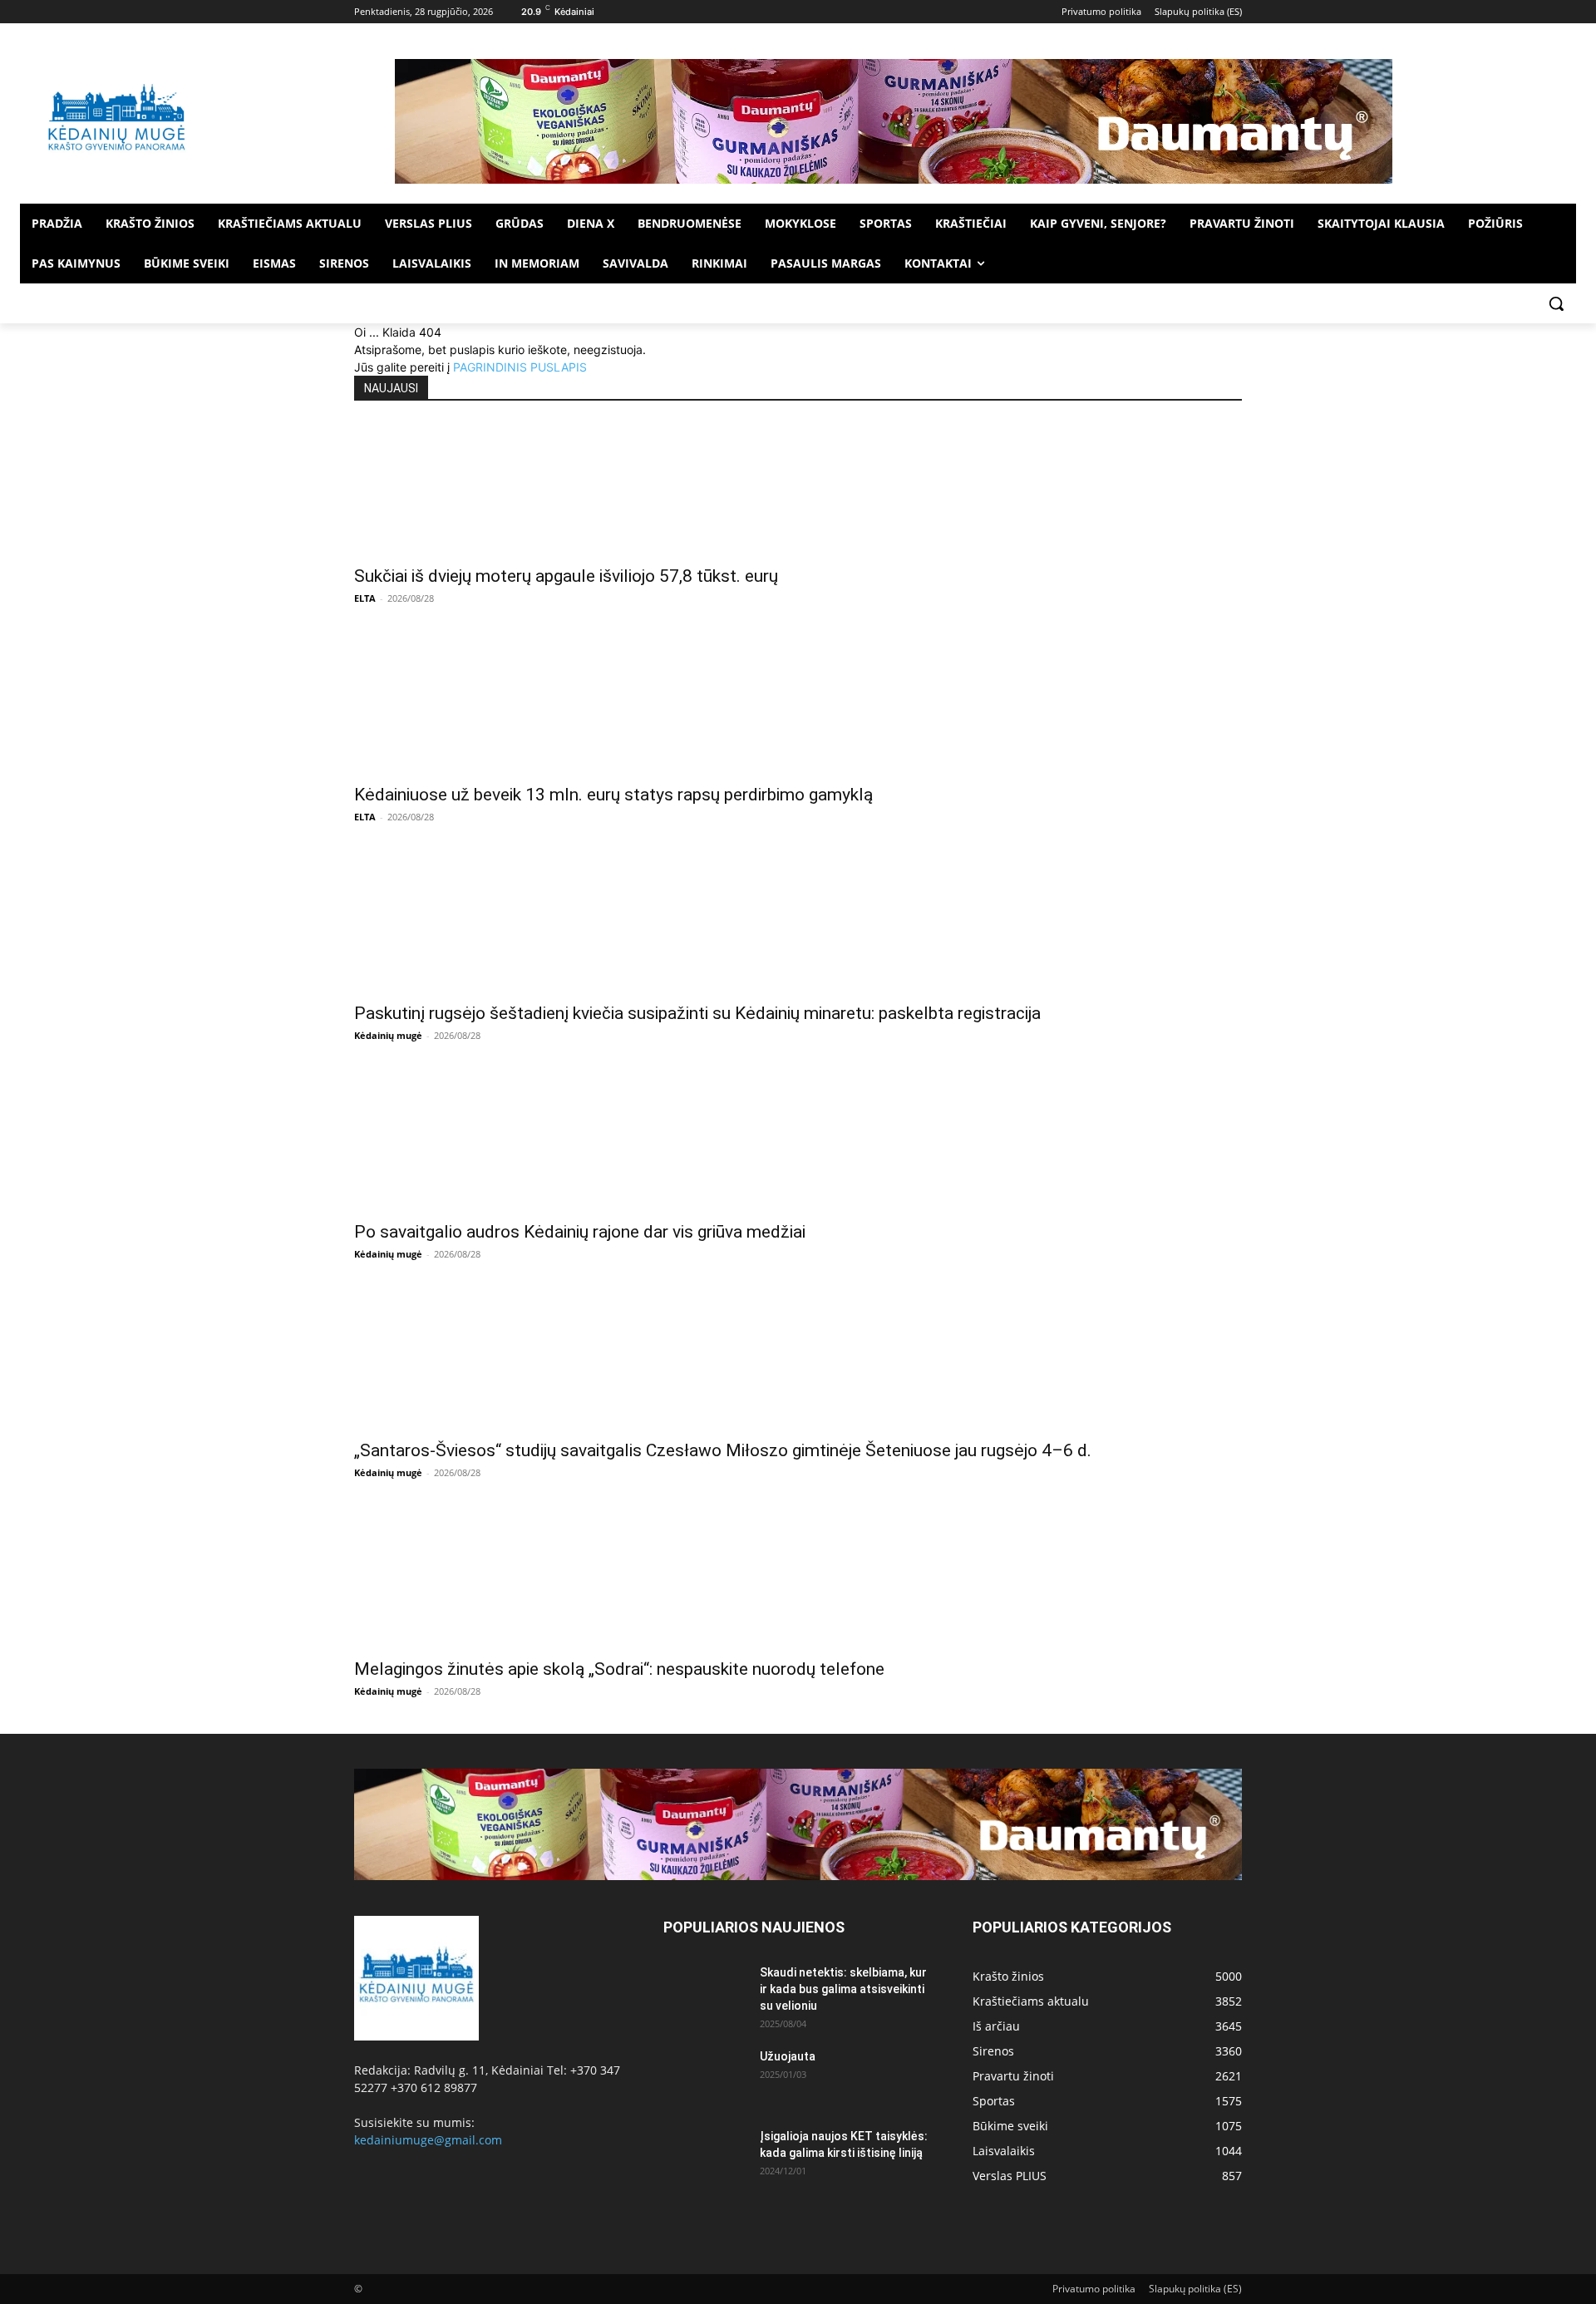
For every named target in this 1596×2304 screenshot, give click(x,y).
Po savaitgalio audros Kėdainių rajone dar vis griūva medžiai (580, 1232)
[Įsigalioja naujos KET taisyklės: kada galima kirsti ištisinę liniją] (705, 2157)
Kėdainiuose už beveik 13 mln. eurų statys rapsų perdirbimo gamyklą (613, 795)
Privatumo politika (1094, 2289)
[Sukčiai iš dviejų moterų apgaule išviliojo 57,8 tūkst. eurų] (798, 489)
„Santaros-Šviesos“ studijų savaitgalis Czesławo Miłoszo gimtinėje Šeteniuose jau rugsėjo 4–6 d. (723, 1450)
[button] (1556, 303)
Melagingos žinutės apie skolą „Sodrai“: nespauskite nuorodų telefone (619, 1669)
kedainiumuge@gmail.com (428, 2140)
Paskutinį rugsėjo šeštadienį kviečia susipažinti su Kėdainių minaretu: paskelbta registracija (697, 1013)
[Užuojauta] (705, 2077)
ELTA (365, 598)
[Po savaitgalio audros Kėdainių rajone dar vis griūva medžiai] (798, 1145)
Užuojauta (788, 2056)
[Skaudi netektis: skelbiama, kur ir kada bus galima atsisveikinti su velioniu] (705, 1993)
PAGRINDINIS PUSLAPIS (520, 367)
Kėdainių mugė (388, 1035)
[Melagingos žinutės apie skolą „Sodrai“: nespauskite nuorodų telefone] (798, 1582)
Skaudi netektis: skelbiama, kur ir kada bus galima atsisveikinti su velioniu (843, 1989)
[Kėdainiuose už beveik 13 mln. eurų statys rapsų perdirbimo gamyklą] (798, 707)
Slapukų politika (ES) (1195, 2289)
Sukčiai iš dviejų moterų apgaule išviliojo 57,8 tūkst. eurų (566, 576)
